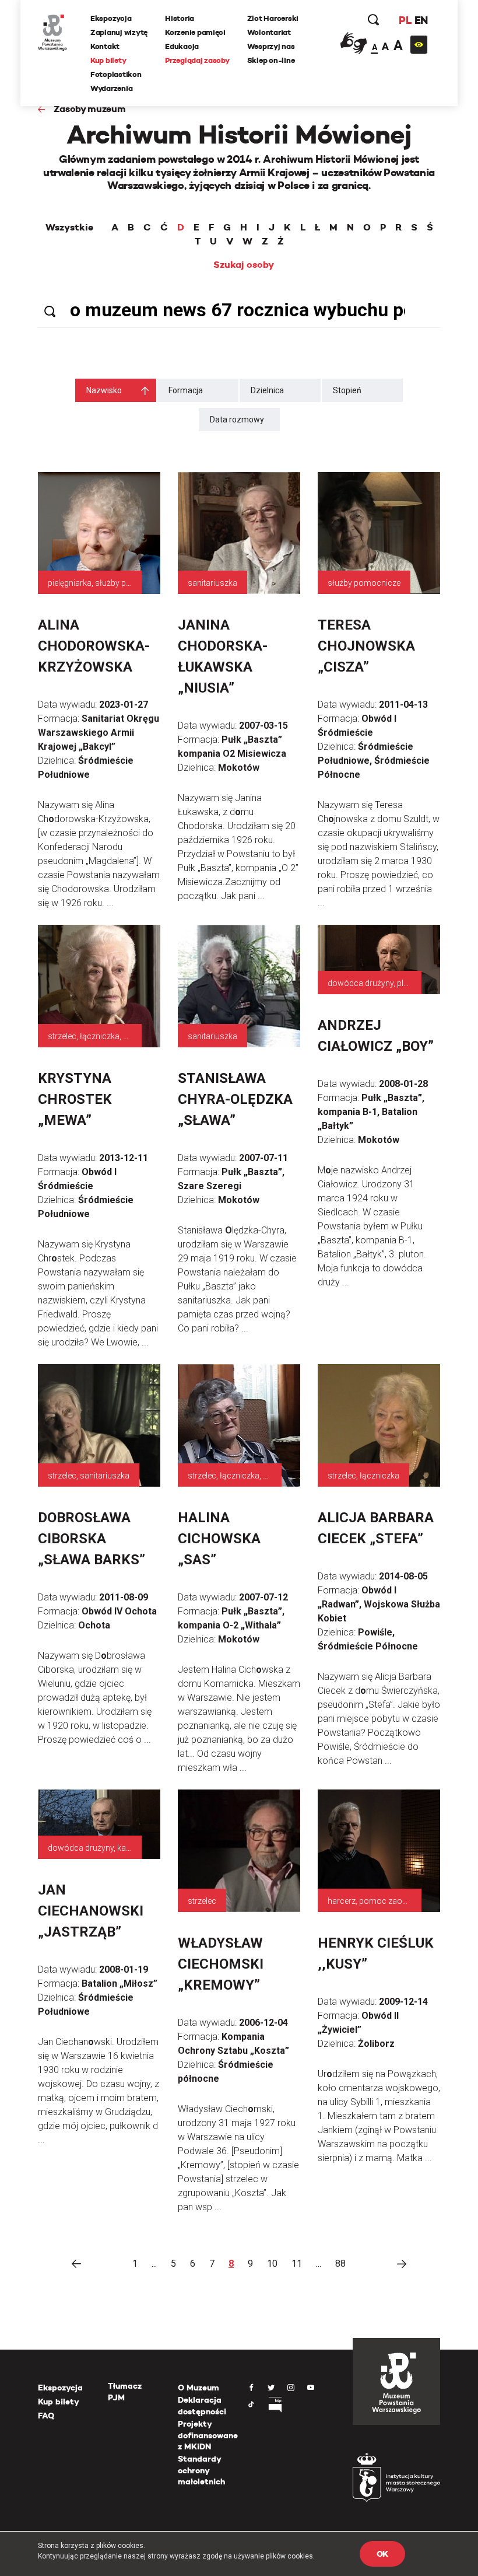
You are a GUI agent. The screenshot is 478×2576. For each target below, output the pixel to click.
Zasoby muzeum (90, 109)
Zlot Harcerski (273, 18)
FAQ (46, 2416)
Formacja (186, 390)
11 (297, 2264)
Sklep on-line (271, 60)
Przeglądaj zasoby (197, 60)
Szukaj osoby (244, 265)
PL (405, 20)
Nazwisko (104, 390)
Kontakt (105, 46)
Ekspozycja (111, 18)
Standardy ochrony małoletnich (201, 2470)
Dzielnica (267, 390)
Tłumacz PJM (125, 2392)
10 (272, 2264)
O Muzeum (198, 2388)
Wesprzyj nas (271, 46)
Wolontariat (269, 32)
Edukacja (182, 46)
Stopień (347, 390)
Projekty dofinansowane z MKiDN (208, 2435)
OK (382, 2554)
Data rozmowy (237, 420)
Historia (180, 18)
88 (340, 2264)
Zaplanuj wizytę (119, 32)
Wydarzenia (111, 88)
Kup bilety (108, 60)
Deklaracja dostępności (202, 2406)
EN (421, 20)
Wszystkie (69, 228)
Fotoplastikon (116, 74)
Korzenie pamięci (195, 32)
